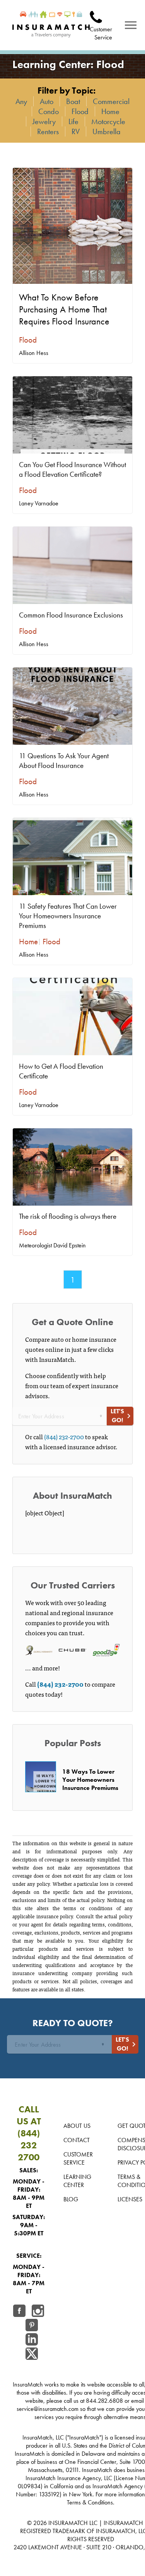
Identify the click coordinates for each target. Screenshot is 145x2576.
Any (21, 101)
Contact (77, 2140)
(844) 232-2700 (64, 1436)
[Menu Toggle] (131, 25)
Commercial (111, 101)
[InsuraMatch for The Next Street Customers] (51, 25)
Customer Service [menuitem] (101, 33)
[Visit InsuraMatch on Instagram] (38, 2312)
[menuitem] (101, 15)
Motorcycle (108, 121)
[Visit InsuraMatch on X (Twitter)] (32, 2355)
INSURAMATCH (68, 2523)
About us (77, 2126)
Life (73, 121)
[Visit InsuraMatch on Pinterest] (32, 2326)
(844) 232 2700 (29, 2145)
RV (76, 131)
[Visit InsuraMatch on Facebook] (19, 2312)
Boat (73, 101)
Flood (80, 111)
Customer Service (78, 2158)
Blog (71, 2199)
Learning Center (77, 2181)
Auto (47, 101)
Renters (48, 131)
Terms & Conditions (90, 2502)
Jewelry (44, 121)
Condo (49, 111)
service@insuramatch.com (48, 2409)
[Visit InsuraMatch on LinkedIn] (32, 2340)
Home (110, 111)
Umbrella (107, 131)
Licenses (130, 2199)
